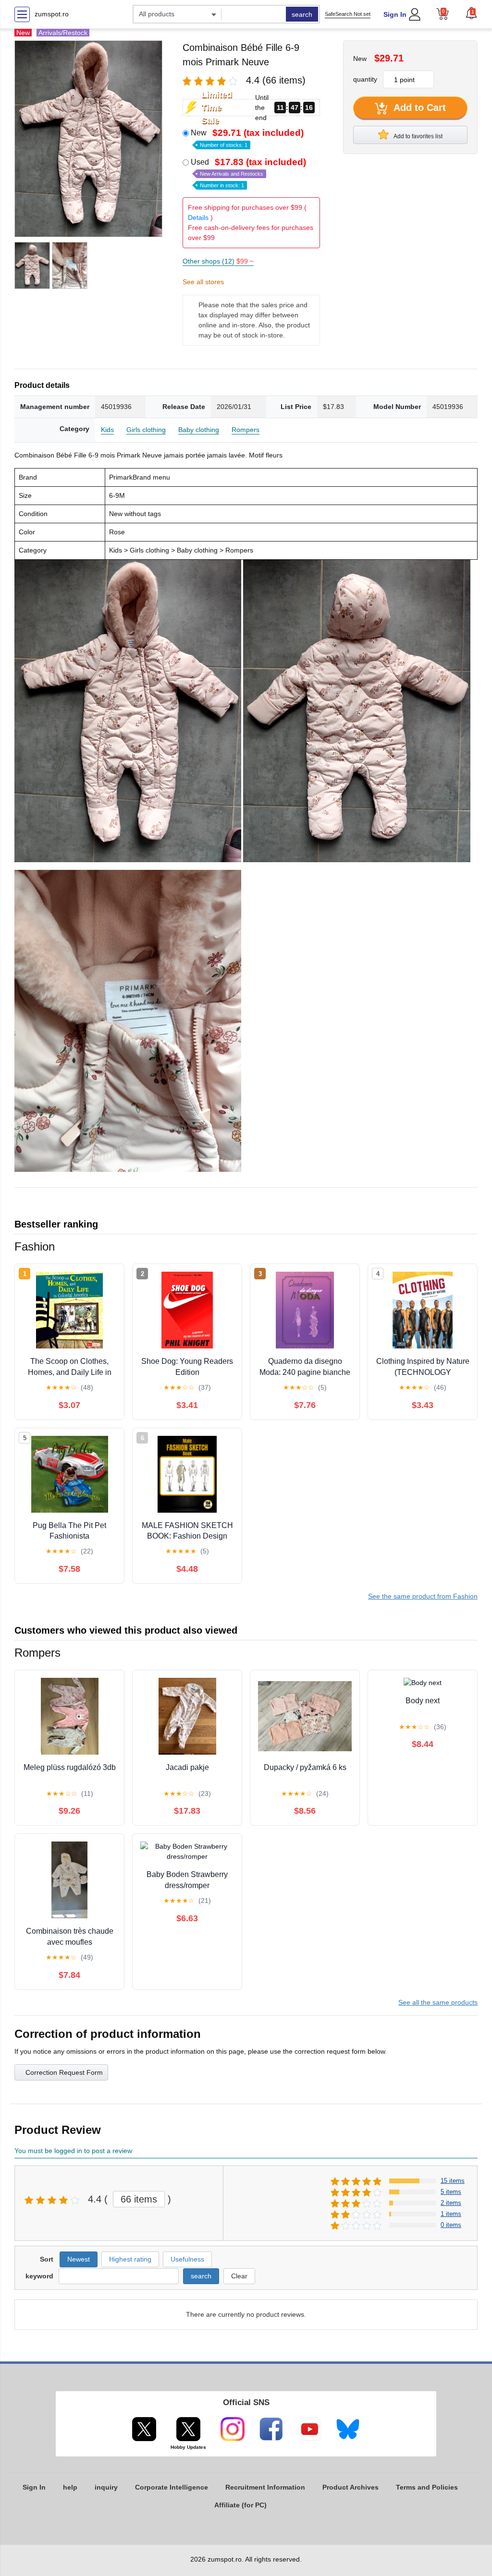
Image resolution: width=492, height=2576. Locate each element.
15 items (453, 2181)
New (247, 138)
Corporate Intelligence (172, 2487)
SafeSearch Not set (348, 14)
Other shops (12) (218, 261)
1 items (451, 2214)
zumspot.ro (52, 14)
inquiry (106, 2487)
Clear (239, 2276)
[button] (471, 13)
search (302, 14)
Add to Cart (418, 108)
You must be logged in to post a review (73, 2151)
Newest (79, 2259)
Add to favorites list (418, 136)
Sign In (395, 14)
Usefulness (187, 2259)
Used (248, 173)
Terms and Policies (427, 2487)
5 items (451, 2192)
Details (198, 217)
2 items (451, 2203)
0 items (451, 2225)
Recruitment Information (265, 2487)
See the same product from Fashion (423, 1596)
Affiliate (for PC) (240, 2505)
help (70, 2487)
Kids (107, 430)
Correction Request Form (64, 2072)
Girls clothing (146, 430)
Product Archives (351, 2487)
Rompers (246, 430)
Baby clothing (199, 430)
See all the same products (438, 2002)
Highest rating (130, 2259)
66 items (139, 2199)
